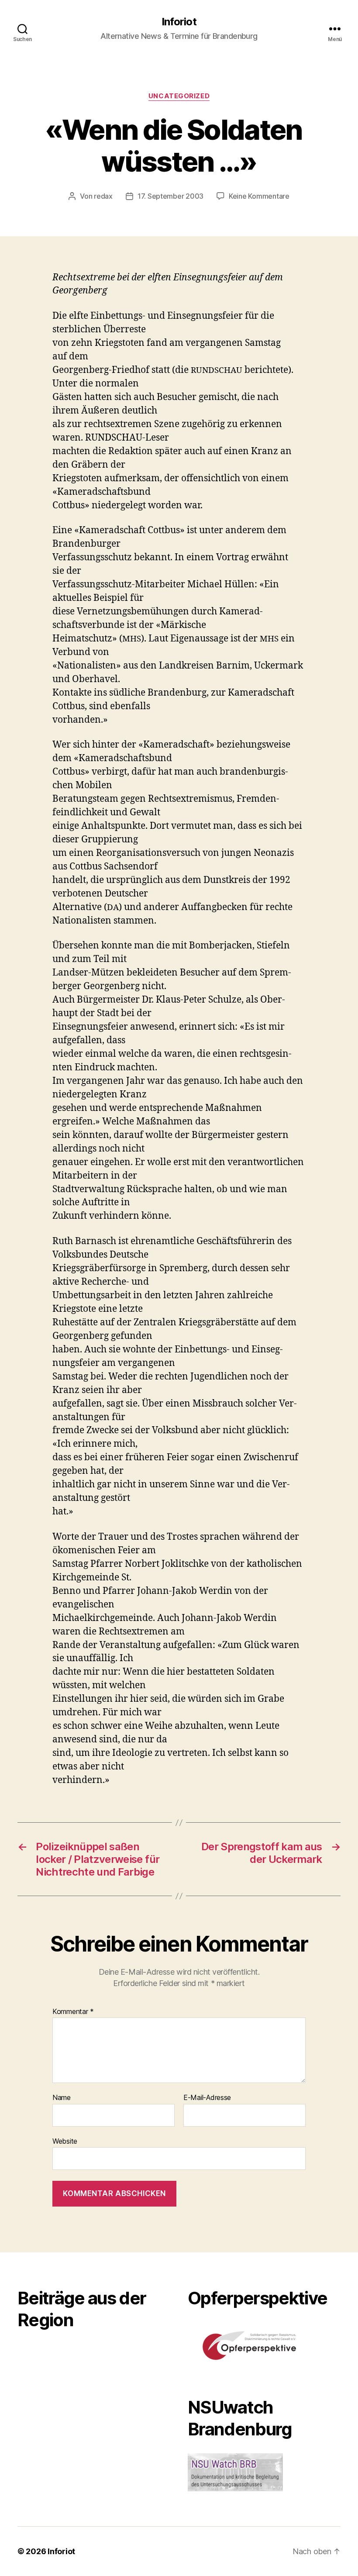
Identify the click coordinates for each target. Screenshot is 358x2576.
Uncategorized (179, 96)
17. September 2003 (170, 196)
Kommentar (73, 2012)
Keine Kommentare (259, 196)
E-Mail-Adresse (207, 2098)
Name (62, 2098)
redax (103, 196)
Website (65, 2141)
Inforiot (179, 22)
